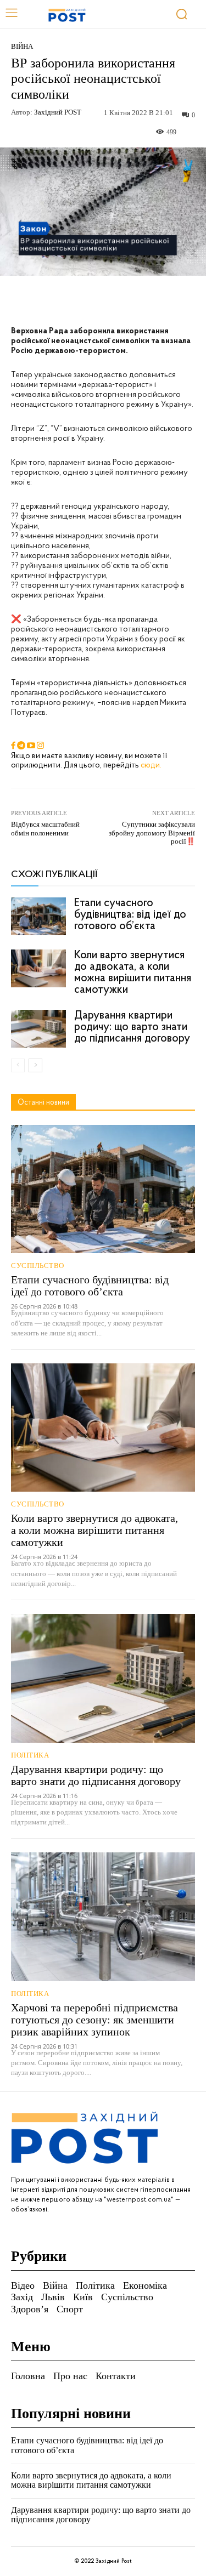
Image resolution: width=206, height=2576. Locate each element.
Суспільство (38, 1266)
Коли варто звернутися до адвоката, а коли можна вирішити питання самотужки (133, 973)
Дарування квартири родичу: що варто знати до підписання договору (132, 1027)
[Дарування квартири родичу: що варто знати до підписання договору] (38, 1029)
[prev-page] (18, 1065)
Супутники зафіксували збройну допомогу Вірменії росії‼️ (152, 833)
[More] (164, 301)
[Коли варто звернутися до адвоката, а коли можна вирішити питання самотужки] (38, 968)
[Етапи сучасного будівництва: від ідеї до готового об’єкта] (38, 916)
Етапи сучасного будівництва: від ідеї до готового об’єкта (130, 915)
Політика (30, 1755)
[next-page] (35, 1065)
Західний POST (58, 112)
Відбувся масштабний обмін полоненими (45, 829)
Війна (22, 46)
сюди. (151, 766)
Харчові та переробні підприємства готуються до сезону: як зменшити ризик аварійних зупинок (94, 2020)
